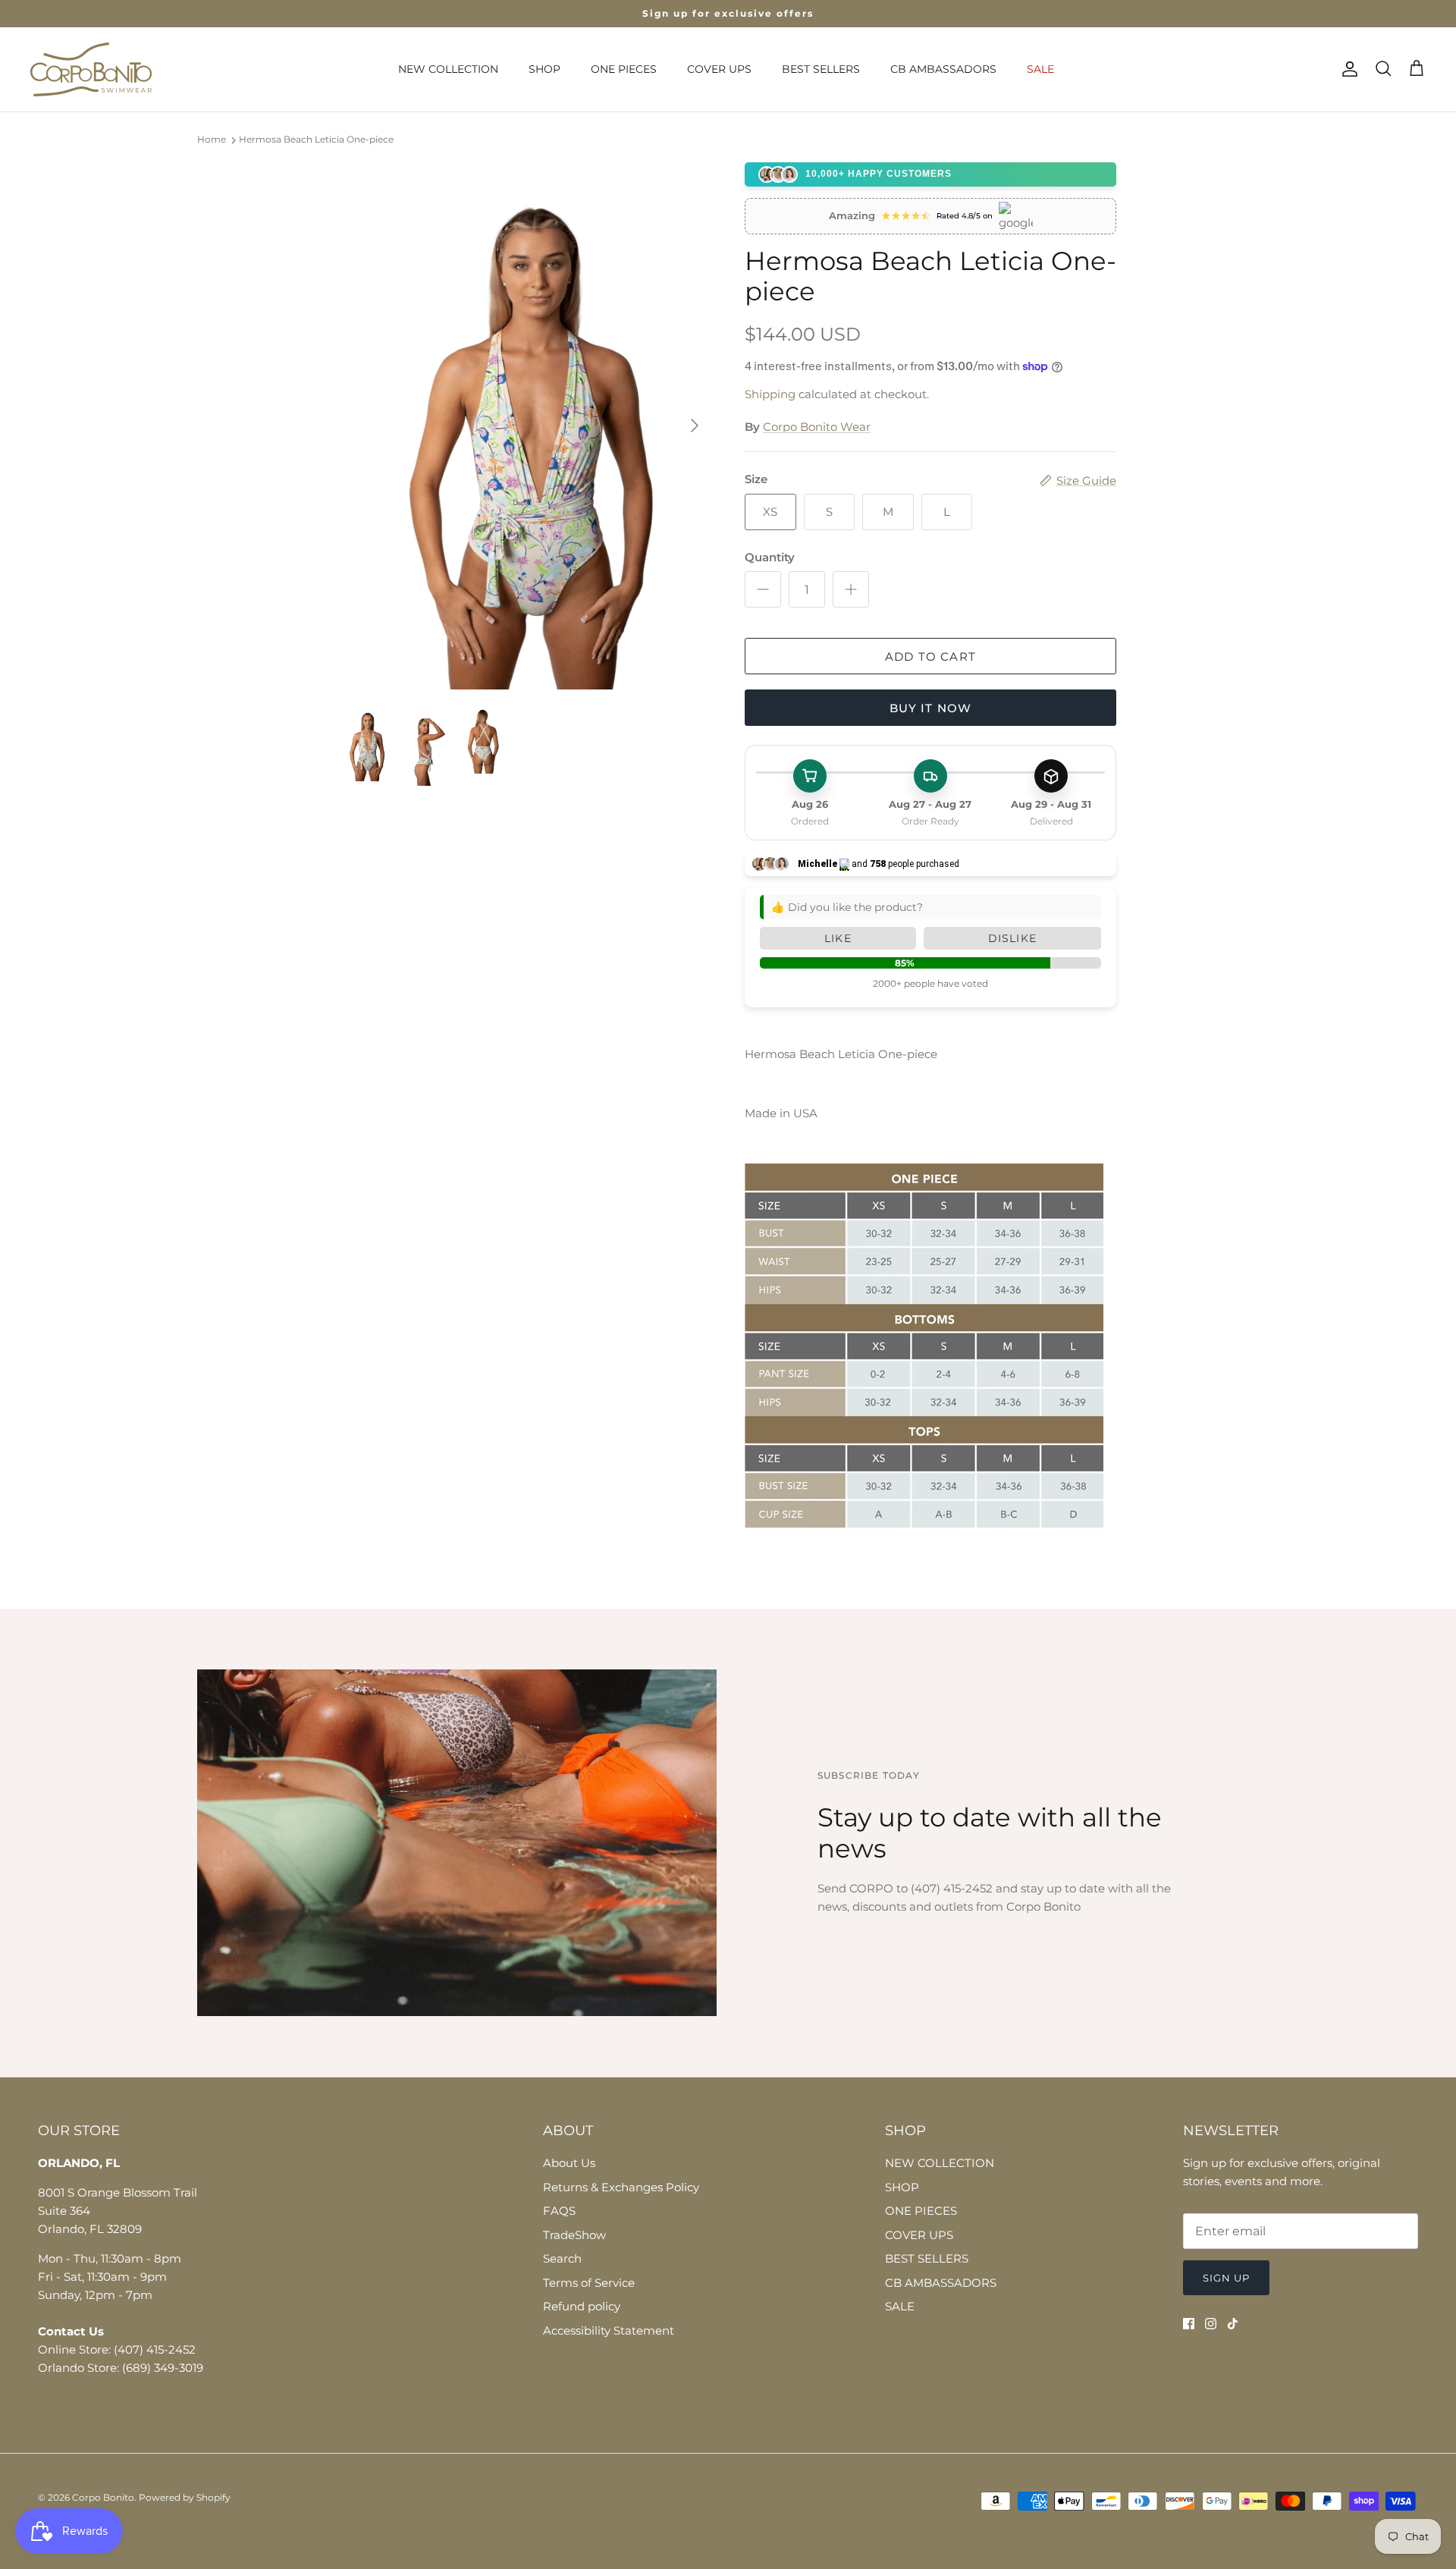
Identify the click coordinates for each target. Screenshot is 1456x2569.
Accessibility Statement (609, 2330)
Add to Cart (930, 656)
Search (562, 2258)
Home (212, 140)
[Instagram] (1211, 2324)
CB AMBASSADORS (943, 69)
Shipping (770, 394)
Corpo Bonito (103, 2497)
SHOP (544, 69)
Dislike (1012, 938)
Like (838, 938)
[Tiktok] (1233, 2324)
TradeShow (574, 2235)
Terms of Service (589, 2283)
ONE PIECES (624, 69)
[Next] (695, 426)
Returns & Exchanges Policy (621, 2187)
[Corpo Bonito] (91, 69)
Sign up (1226, 2278)
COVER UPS (719, 69)
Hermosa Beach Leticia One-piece (316, 140)
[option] (526, 426)
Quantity (770, 557)
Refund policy (582, 2306)
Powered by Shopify (185, 2497)
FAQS (559, 2211)
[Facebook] (1189, 2324)
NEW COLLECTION (448, 69)
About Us (569, 2163)
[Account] (1347, 69)
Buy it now (931, 708)
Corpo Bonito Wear (817, 427)
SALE (1040, 69)
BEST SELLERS (821, 69)
